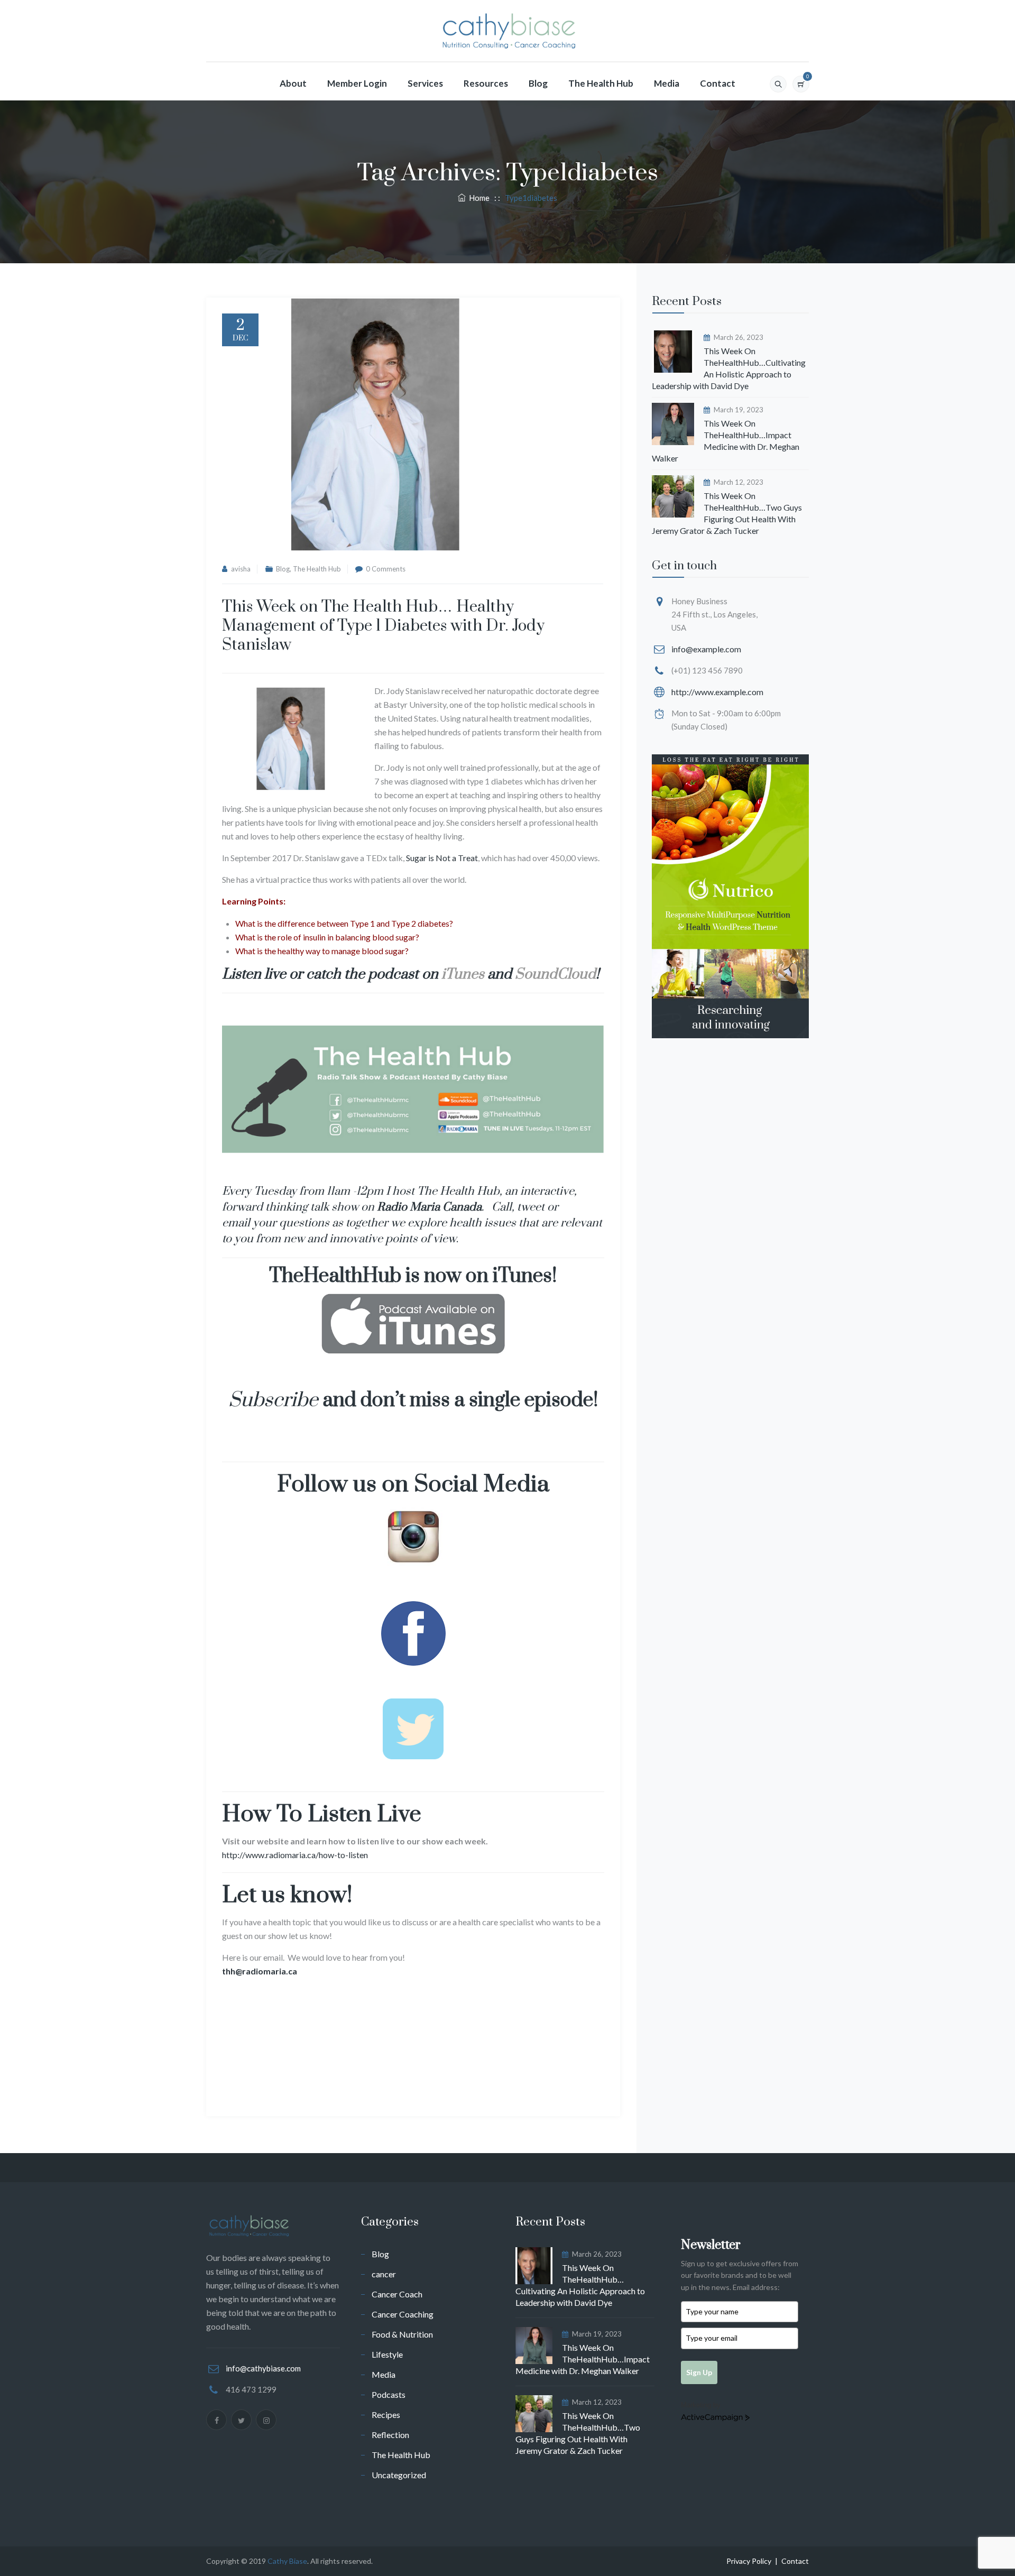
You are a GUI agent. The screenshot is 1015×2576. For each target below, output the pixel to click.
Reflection (390, 2435)
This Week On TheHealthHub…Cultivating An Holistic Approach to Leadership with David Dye (729, 368)
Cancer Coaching (403, 2314)
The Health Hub (601, 83)
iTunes (463, 974)
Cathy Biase (287, 2561)
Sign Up (699, 2372)
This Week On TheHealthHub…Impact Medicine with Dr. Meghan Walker (726, 441)
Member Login (357, 83)
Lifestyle (387, 2354)
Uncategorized (399, 2475)
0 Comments (386, 569)
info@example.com (706, 649)
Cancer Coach (397, 2294)
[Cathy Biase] (507, 31)
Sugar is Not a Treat (442, 858)
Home (478, 198)
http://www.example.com (717, 692)
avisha (241, 569)
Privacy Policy (749, 2561)
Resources (486, 83)
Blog (538, 83)
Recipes (386, 2415)
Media (667, 83)
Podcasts (389, 2394)
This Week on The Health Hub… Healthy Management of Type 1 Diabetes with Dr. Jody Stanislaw (383, 626)
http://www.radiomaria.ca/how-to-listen (295, 1855)
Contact (718, 83)
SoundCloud (555, 974)
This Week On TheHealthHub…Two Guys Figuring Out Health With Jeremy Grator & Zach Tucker (727, 513)
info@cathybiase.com (263, 2368)
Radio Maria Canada (429, 1207)
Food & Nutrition (402, 2334)
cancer (384, 2274)
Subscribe (273, 1400)
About (293, 83)
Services (425, 83)
